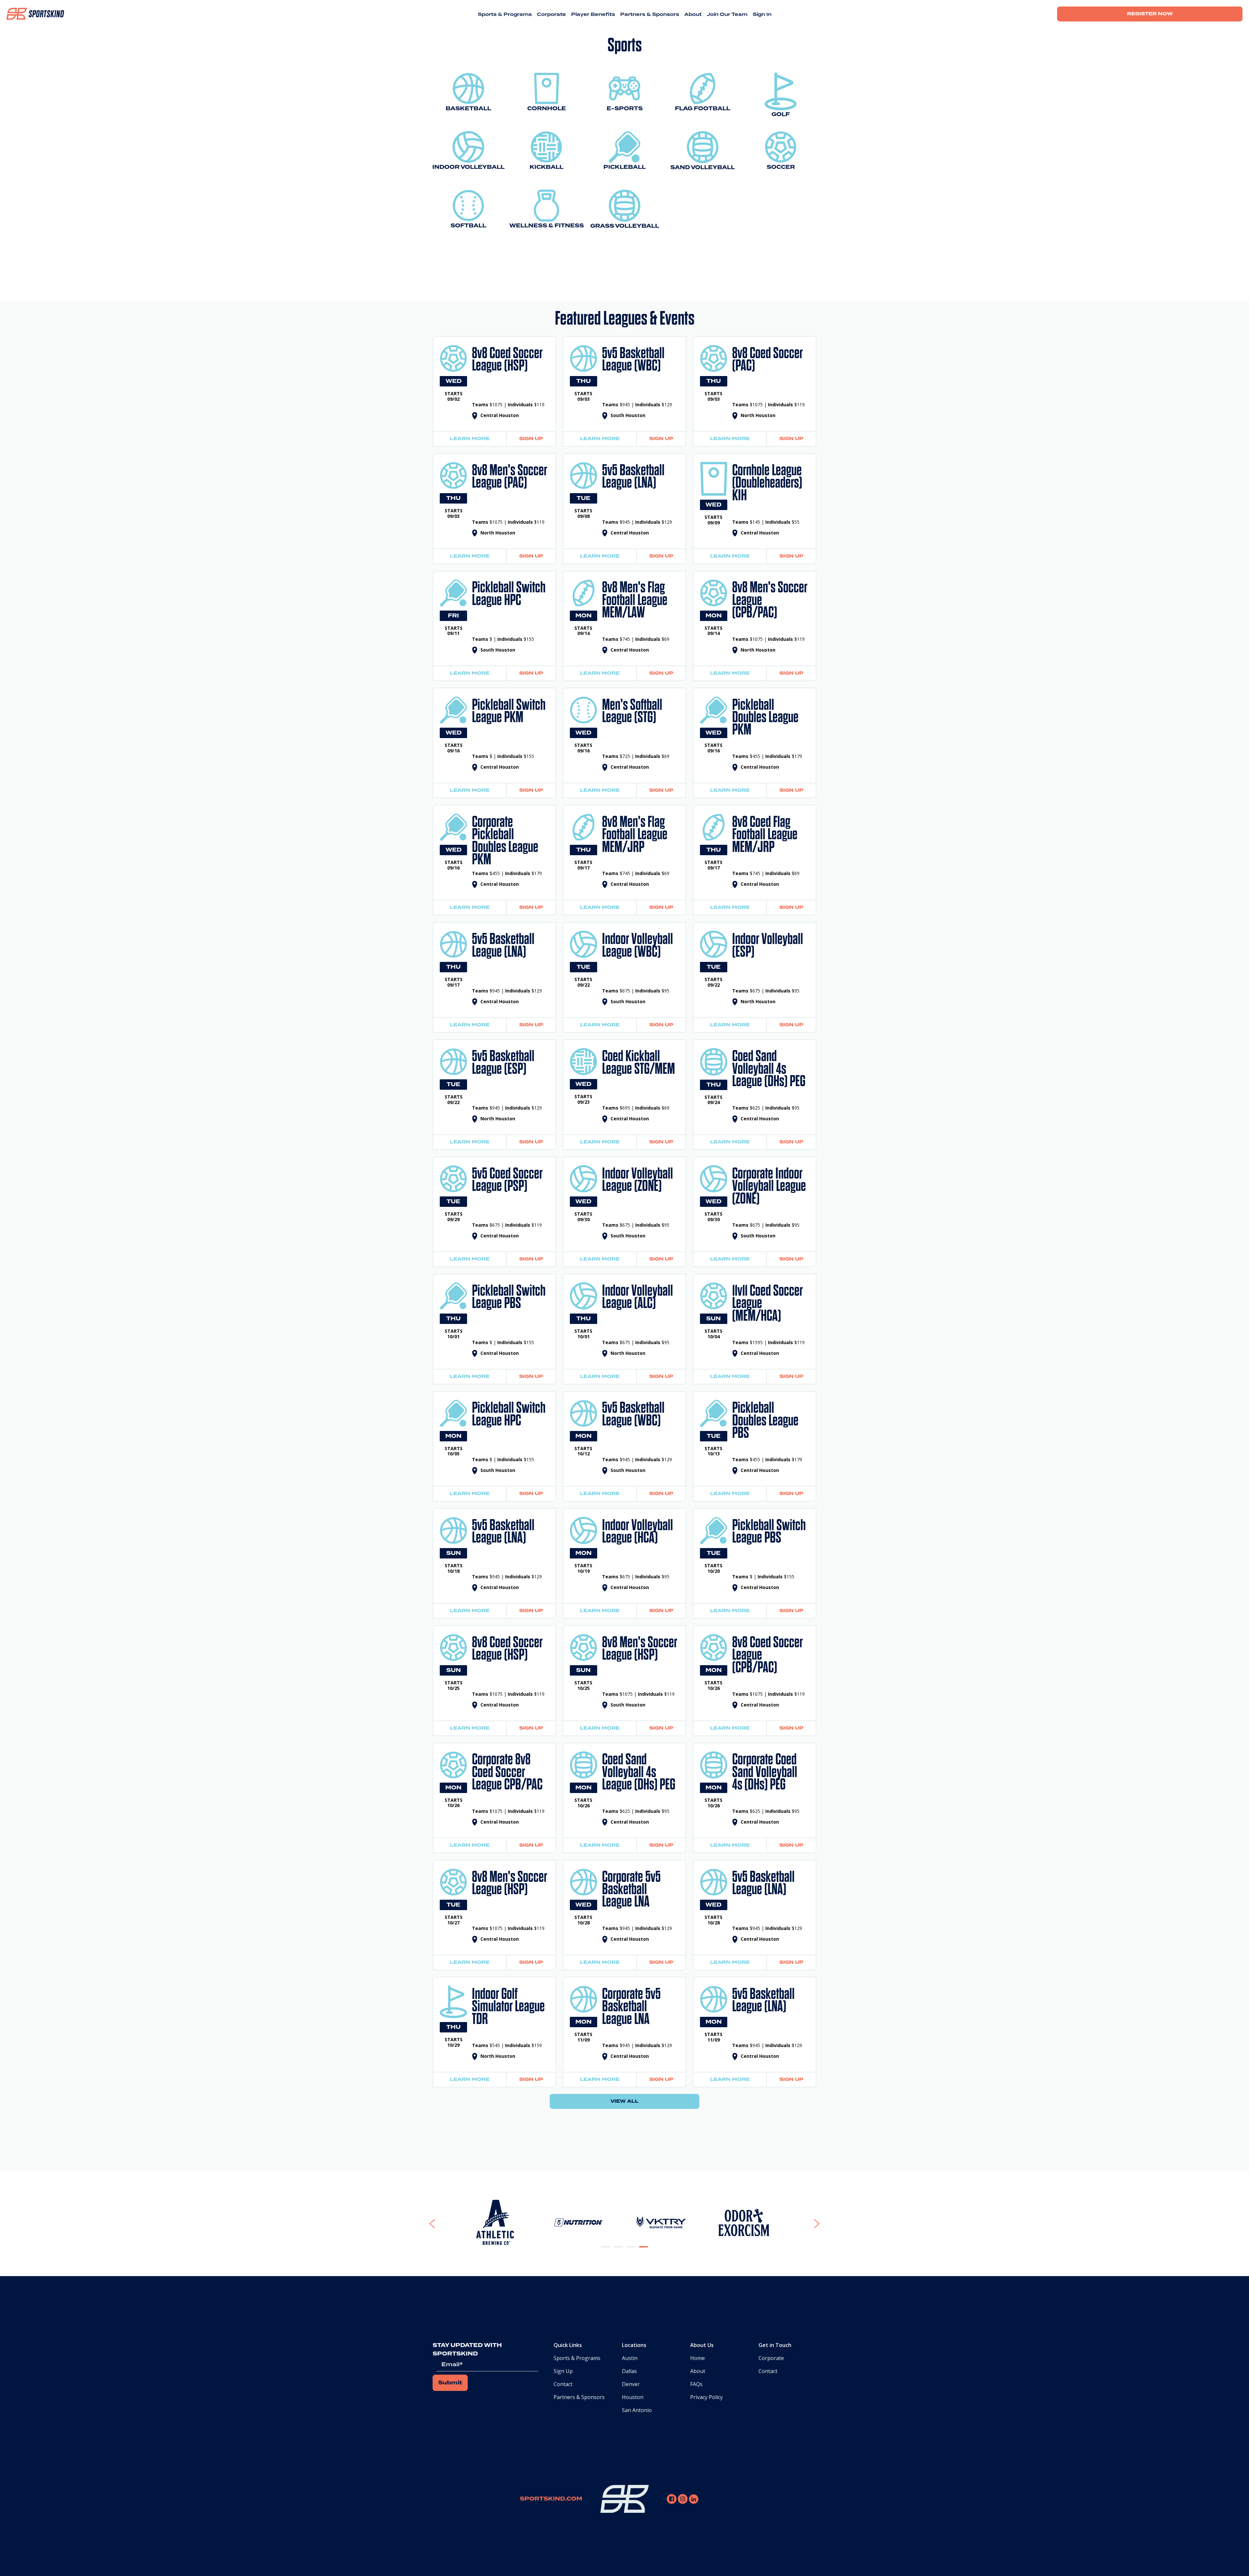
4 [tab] (644, 2252)
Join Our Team (727, 15)
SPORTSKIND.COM (551, 2499)
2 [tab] (618, 2252)
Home (698, 2358)
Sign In (762, 15)
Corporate (551, 15)
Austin (630, 2358)
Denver (631, 2384)
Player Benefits (593, 15)
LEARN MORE (470, 439)
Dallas (629, 2371)
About (693, 15)
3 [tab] (631, 2252)
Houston (633, 2397)
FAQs (696, 2384)
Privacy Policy (706, 2397)
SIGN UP (531, 439)
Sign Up (563, 2371)
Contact (563, 2384)
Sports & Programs (505, 15)
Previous (448, 2224)
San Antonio (637, 2410)
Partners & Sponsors (650, 15)
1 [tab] (606, 2252)
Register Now (1150, 14)
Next (808, 2224)
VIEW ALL (624, 2101)
